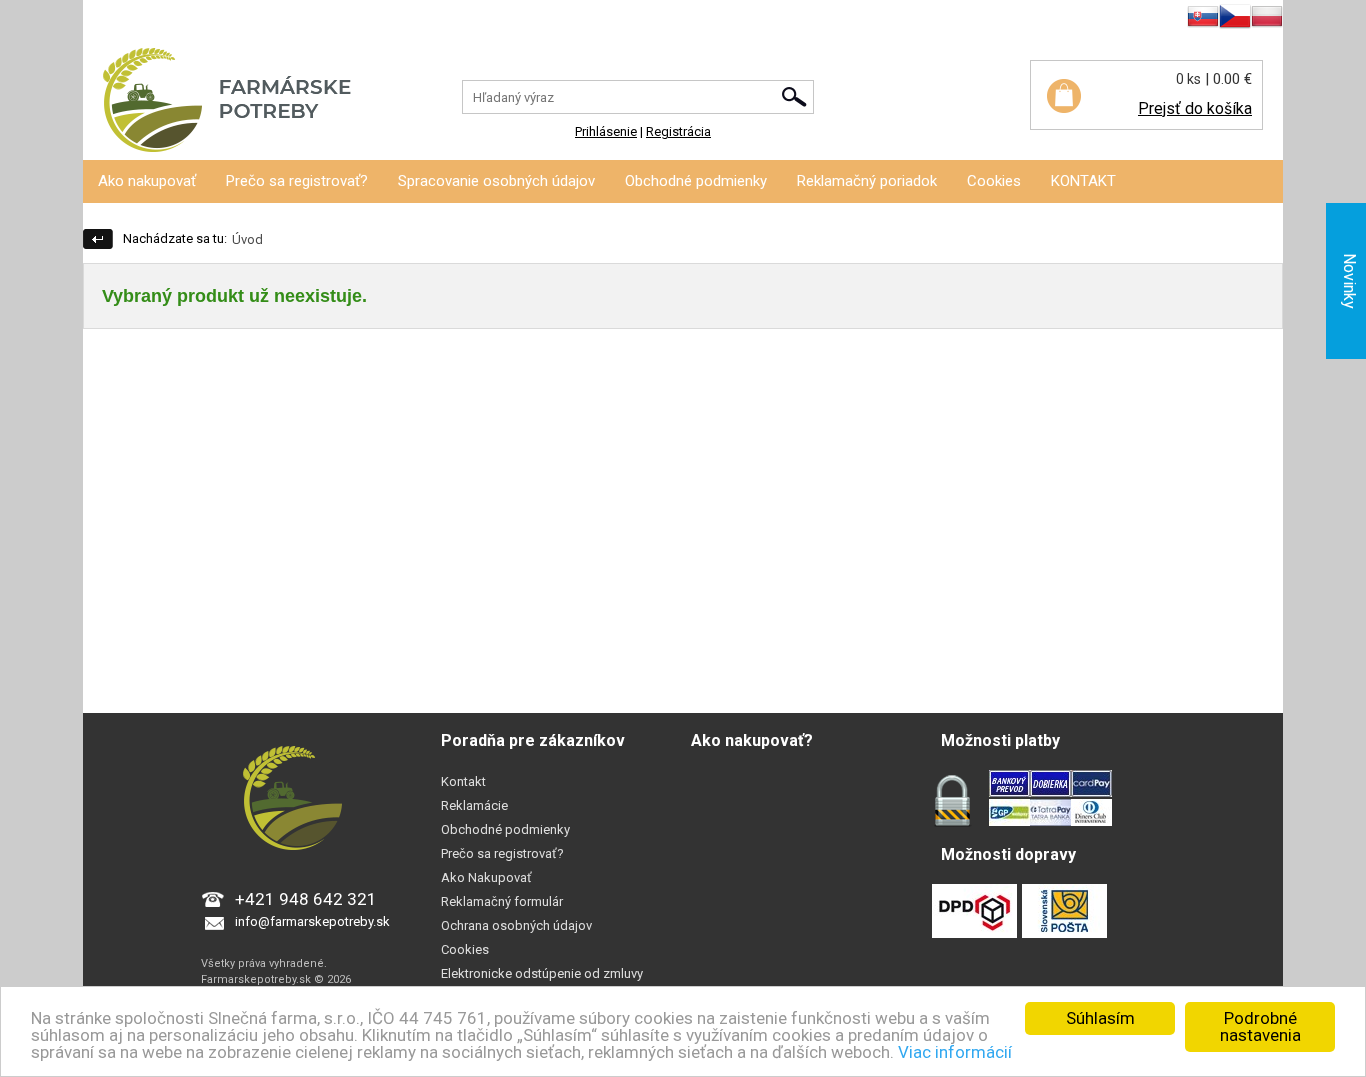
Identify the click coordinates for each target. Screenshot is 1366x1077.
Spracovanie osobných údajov (496, 181)
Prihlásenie (114, 19)
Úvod (247, 239)
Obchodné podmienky (696, 181)
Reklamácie (474, 805)
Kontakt (463, 781)
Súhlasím (1100, 1018)
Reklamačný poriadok (867, 181)
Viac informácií (955, 1052)
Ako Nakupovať (486, 877)
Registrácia (190, 19)
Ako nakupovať (147, 181)
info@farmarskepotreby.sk (312, 921)
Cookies (994, 181)
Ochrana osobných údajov (516, 925)
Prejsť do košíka (1195, 108)
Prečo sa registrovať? (297, 181)
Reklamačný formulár (502, 901)
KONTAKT (1083, 181)
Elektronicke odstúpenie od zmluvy (542, 973)
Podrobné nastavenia (1260, 1026)
